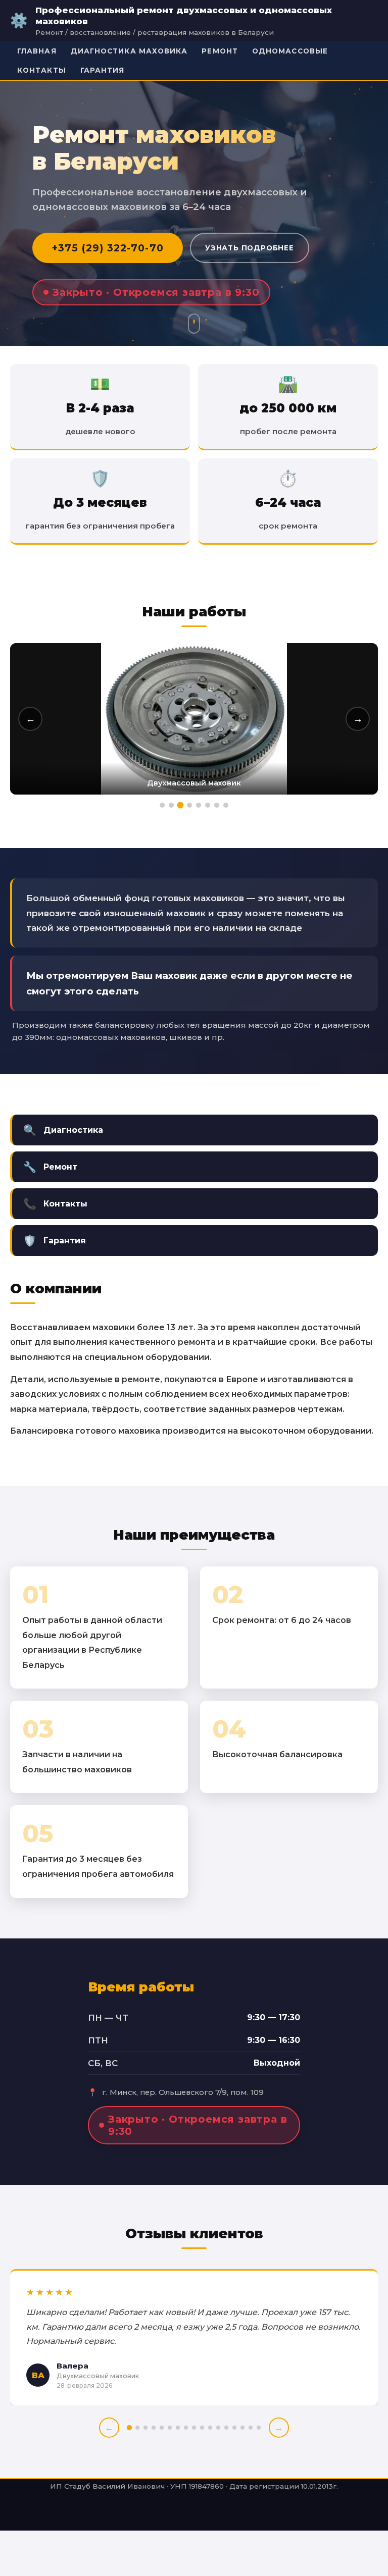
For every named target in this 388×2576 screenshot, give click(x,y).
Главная (37, 51)
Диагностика (63, 1130)
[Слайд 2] (171, 805)
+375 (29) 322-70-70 (108, 248)
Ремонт (220, 51)
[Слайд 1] (162, 805)
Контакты (42, 70)
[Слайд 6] (208, 805)
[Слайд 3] (181, 805)
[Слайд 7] (217, 805)
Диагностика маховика (129, 51)
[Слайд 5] (199, 805)
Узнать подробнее (250, 248)
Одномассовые (290, 51)
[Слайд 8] (226, 805)
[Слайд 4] (189, 805)
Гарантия (103, 70)
